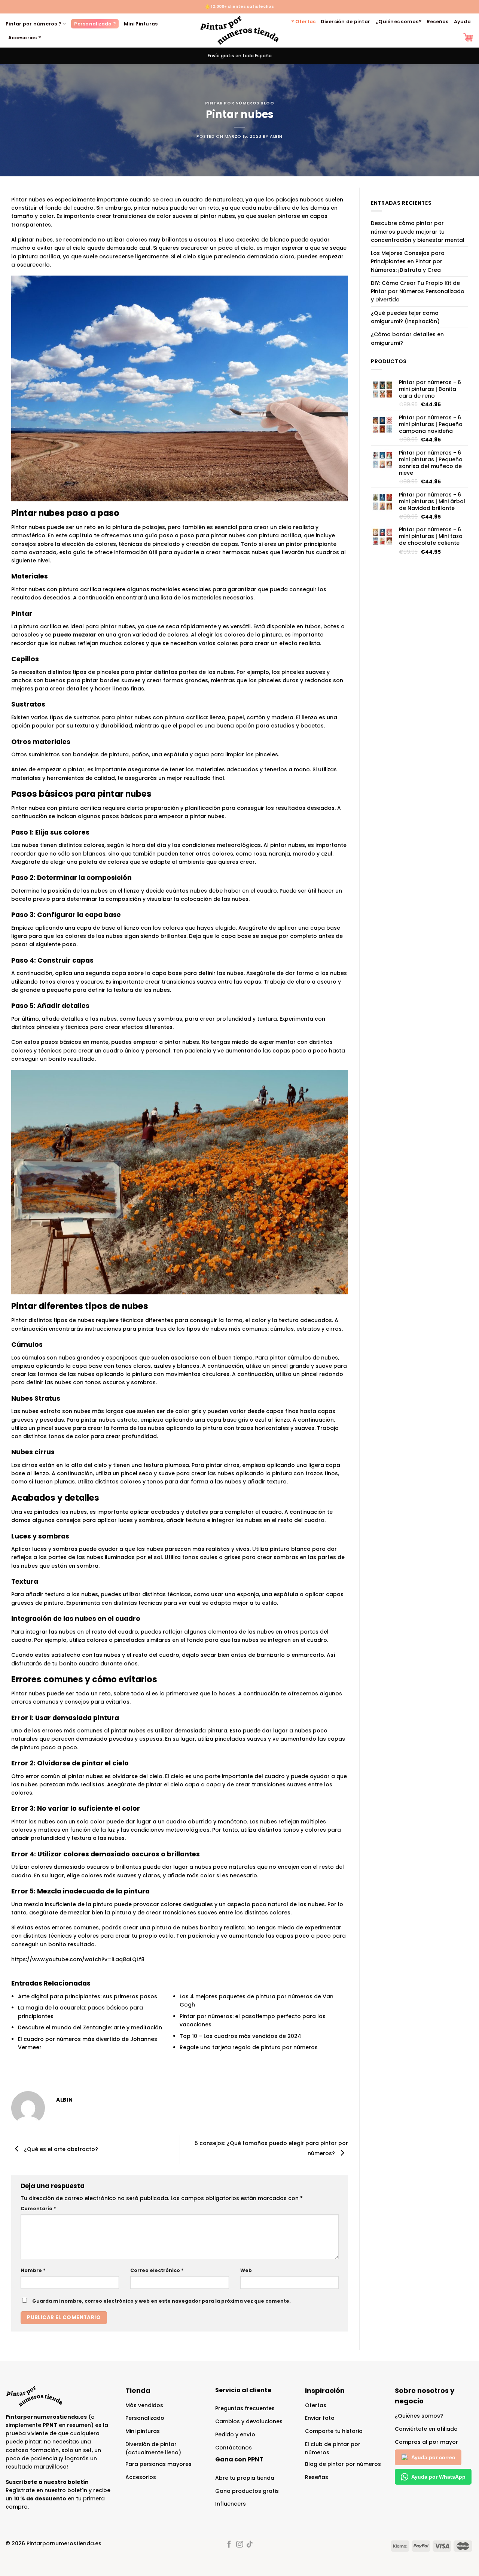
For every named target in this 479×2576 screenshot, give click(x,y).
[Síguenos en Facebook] (229, 2545)
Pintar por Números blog (240, 103)
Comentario (38, 2209)
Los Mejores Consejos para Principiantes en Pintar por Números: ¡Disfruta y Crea (408, 262)
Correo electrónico (157, 2270)
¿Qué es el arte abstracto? (60, 2149)
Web (246, 2270)
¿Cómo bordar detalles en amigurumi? (407, 338)
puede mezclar (74, 635)
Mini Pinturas (141, 24)
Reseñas (438, 22)
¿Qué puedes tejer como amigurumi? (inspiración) (405, 317)
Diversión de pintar (345, 22)
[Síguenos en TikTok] (250, 2545)
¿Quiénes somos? (398, 22)
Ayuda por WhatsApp (438, 2477)
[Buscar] (453, 37)
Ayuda (462, 22)
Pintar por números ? (33, 24)
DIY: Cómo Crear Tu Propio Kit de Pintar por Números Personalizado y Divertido (418, 291)
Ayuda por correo (433, 2457)
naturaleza (228, 200)
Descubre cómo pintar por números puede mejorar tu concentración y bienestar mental (418, 232)
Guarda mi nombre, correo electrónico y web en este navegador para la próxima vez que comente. (161, 2301)
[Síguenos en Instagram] (239, 2545)
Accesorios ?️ (25, 38)
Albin (276, 136)
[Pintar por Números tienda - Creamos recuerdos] (239, 31)
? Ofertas (303, 22)
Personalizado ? (95, 24)
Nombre (33, 2270)
